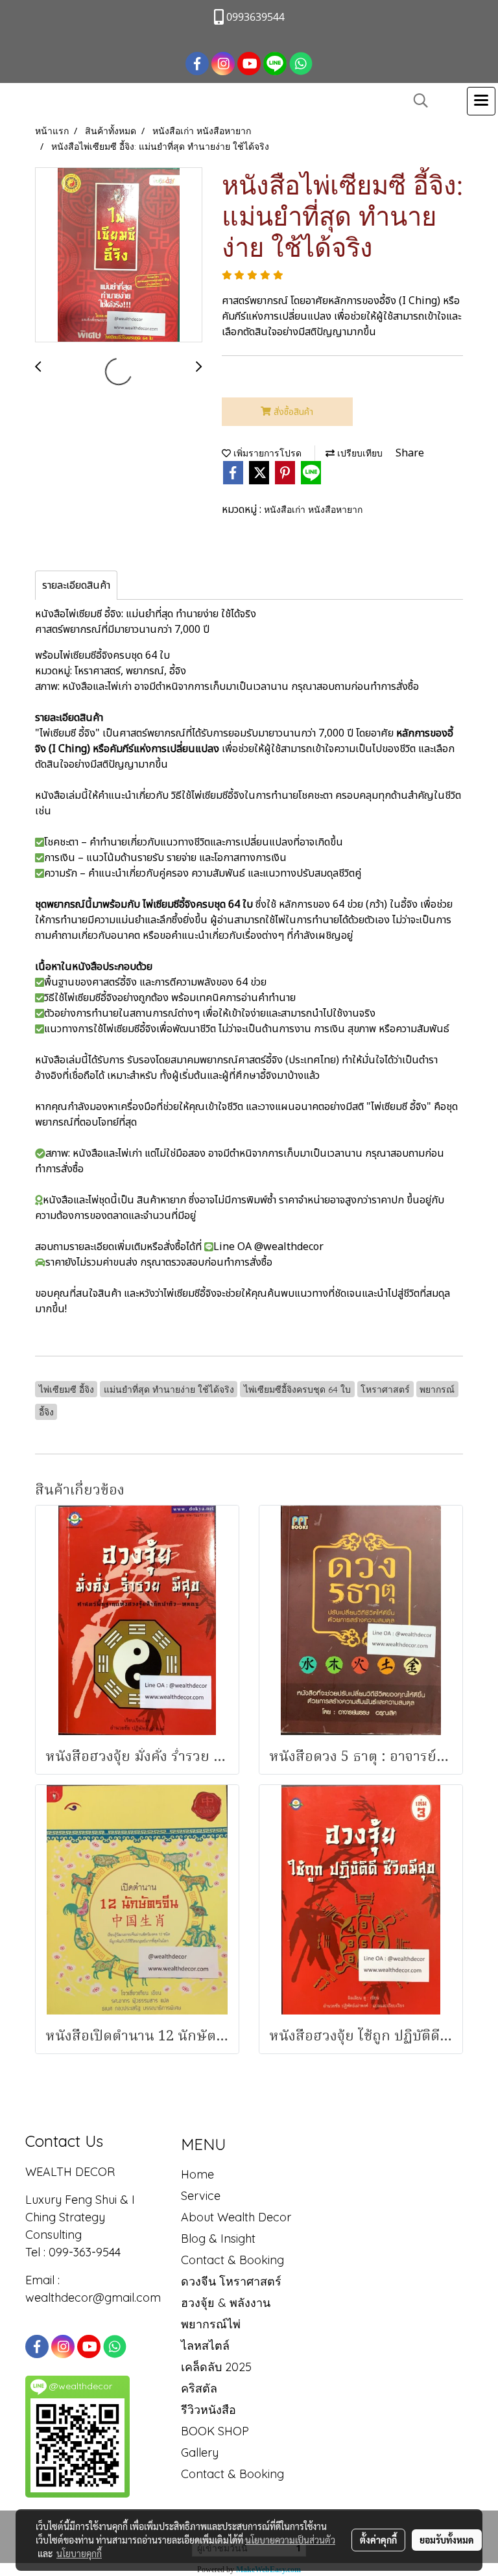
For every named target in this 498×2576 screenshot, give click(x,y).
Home (197, 2174)
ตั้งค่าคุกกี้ (378, 2540)
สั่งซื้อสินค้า (292, 412)
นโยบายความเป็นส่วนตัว (290, 2540)
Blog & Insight (218, 2239)
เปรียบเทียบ (359, 453)
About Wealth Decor (236, 2217)
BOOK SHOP (215, 2431)
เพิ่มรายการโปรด (266, 453)
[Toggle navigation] (481, 101)
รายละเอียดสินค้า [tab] (76, 585)
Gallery (200, 2452)
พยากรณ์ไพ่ (211, 2324)
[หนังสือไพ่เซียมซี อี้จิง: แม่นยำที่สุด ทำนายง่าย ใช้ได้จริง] (119, 255)
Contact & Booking (232, 2260)
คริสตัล (199, 2388)
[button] (416, 101)
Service (201, 2196)
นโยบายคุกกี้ (79, 2553)
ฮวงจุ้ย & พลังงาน (226, 2303)
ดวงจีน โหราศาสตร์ (231, 2281)
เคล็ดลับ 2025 (216, 2367)
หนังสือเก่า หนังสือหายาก (313, 510)
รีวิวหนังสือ (208, 2410)
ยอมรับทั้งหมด (447, 2540)
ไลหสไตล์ (205, 2346)
